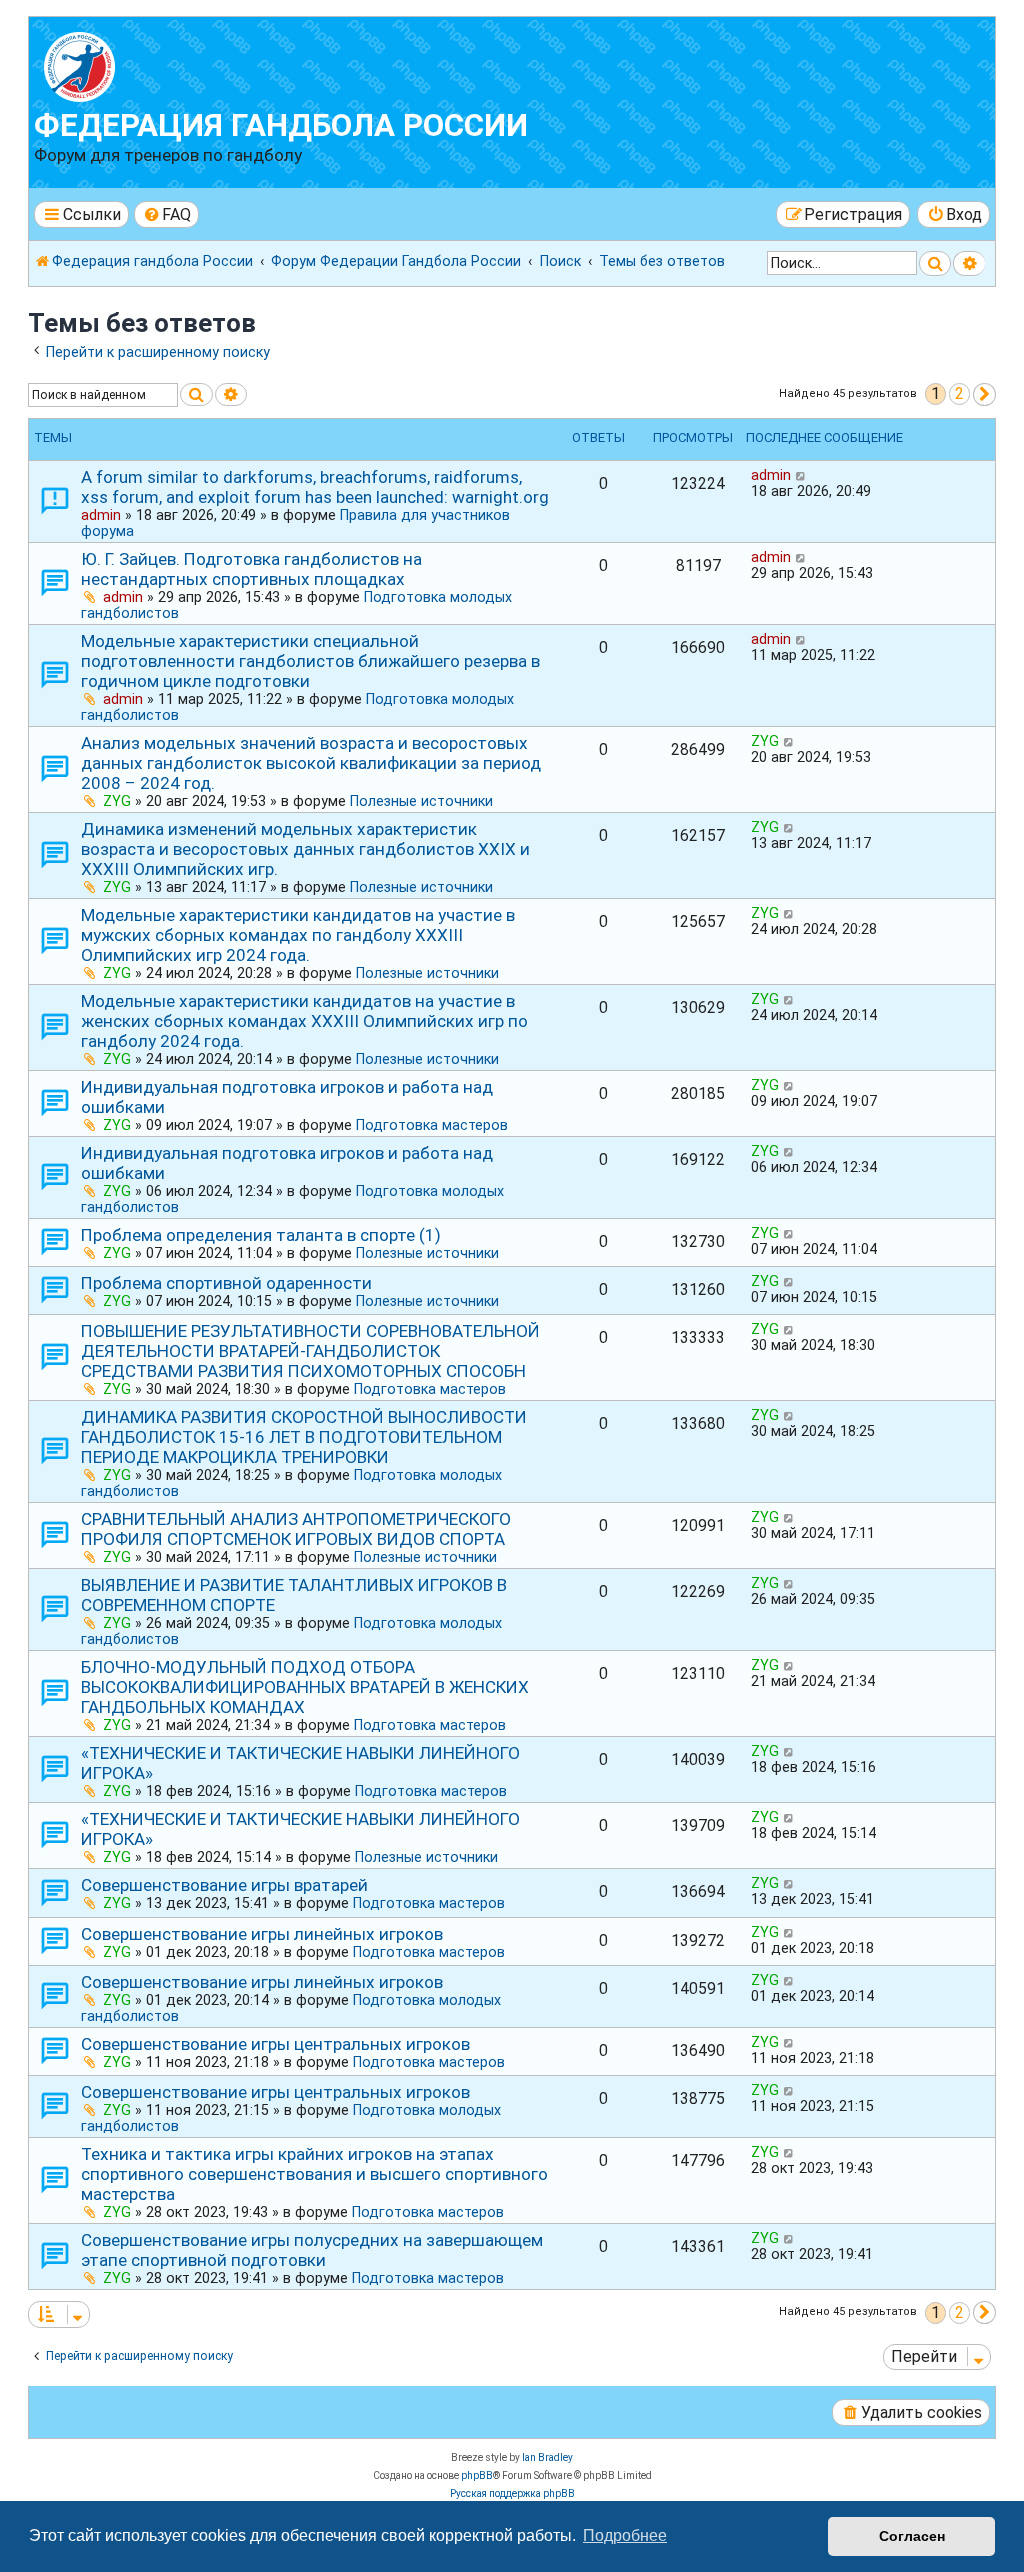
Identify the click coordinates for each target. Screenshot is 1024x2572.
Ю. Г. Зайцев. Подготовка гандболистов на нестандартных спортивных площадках (251, 569)
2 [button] (959, 393)
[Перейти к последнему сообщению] (801, 475)
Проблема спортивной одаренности (226, 1283)
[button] (984, 394)
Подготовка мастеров (432, 1125)
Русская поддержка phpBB (512, 2493)
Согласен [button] (912, 2536)
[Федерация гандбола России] (148, 64)
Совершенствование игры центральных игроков (275, 2044)
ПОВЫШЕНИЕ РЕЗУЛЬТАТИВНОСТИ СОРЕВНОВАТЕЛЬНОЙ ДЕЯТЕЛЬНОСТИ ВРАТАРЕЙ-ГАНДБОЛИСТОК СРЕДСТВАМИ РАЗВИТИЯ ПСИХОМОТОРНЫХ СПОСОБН (310, 1351)
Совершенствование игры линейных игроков (262, 1934)
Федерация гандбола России (281, 125)
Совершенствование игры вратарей (224, 1885)
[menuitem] (167, 214)
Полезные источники (421, 801)
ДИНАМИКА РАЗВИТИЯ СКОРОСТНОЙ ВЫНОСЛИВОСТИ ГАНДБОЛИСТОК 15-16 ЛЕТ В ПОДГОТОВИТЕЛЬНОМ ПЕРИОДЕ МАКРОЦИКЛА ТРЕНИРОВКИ (304, 1437)
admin (101, 515)
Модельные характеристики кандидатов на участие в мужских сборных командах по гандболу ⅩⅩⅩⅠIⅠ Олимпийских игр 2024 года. (298, 935)
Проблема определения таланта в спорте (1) (261, 1235)
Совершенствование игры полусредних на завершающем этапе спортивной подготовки (312, 2250)
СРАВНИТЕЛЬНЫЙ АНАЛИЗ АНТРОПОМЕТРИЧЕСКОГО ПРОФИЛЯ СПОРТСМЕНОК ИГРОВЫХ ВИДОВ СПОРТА (296, 1529)
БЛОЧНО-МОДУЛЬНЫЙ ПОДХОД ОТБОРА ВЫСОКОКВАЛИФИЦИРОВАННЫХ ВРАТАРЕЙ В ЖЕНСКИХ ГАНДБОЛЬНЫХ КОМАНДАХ (305, 1687)
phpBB (477, 2475)
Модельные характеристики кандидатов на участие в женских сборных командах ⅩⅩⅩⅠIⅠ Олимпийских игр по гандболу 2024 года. (304, 1021)
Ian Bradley (547, 2457)
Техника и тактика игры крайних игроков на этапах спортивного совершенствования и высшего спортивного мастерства (314, 2174)
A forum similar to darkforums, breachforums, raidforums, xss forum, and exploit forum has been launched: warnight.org (315, 487)
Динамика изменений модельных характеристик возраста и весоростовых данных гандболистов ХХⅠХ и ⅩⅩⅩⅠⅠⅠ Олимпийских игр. (305, 849)
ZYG (117, 801)
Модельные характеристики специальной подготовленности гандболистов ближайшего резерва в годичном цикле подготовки (310, 661)
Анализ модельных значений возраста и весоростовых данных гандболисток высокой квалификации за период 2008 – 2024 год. (311, 763)
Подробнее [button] (625, 2535)
